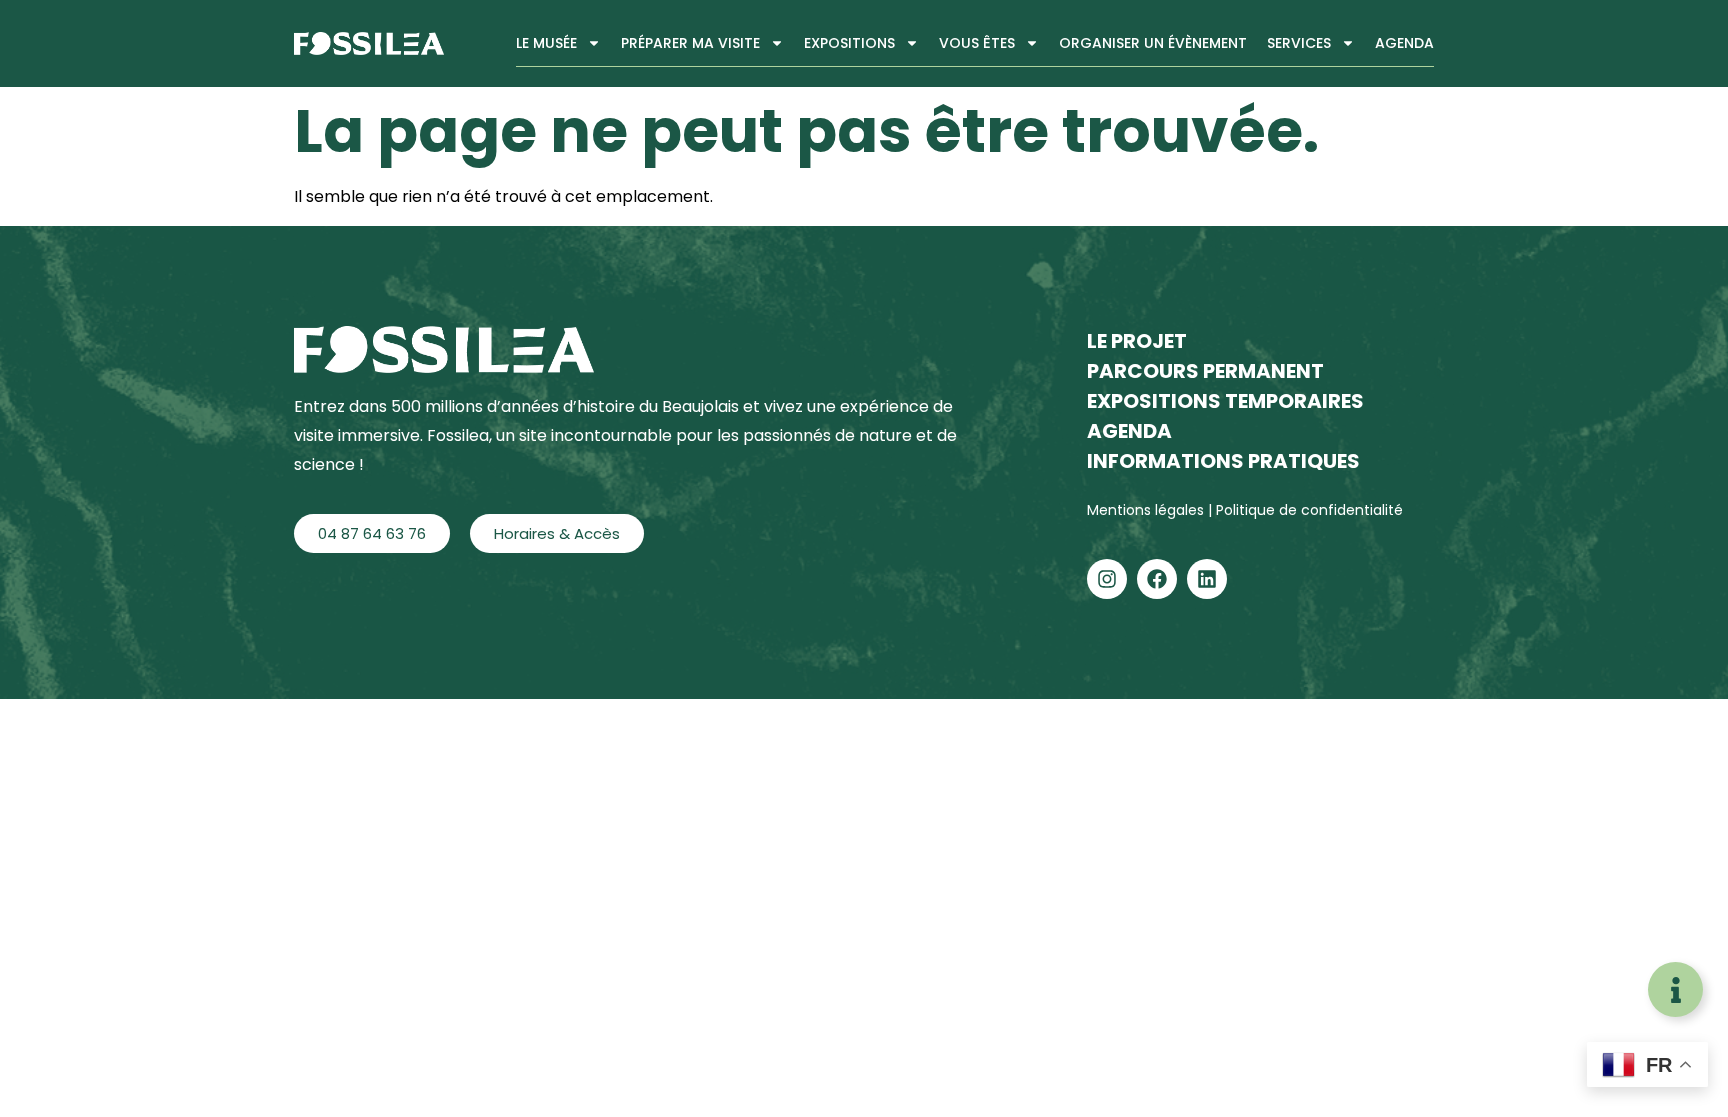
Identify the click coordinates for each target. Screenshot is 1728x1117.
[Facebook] (1157, 579)
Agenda (1404, 43)
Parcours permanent (1205, 371)
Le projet (1137, 341)
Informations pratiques (1223, 461)
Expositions (849, 43)
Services (1299, 43)
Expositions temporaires (1225, 401)
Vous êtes (977, 43)
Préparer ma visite (690, 43)
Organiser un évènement (1153, 43)
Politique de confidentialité (1309, 510)
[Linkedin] (1207, 579)
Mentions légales (1147, 510)
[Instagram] (1107, 579)
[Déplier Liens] (1675, 989)
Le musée (546, 43)
